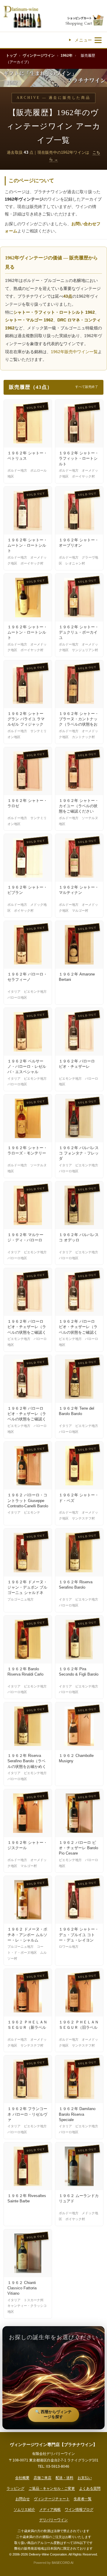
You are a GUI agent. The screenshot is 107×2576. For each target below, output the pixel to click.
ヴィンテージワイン (39, 55)
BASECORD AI (63, 2563)
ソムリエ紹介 (24, 2510)
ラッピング (15, 2488)
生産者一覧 (83, 2499)
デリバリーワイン (53, 2520)
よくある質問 (90, 2488)
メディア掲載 (50, 2510)
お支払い (85, 2478)
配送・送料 (64, 2478)
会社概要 (22, 2478)
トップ (11, 55)
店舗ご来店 (43, 2478)
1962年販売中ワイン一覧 (74, 352)
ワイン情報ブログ (79, 2510)
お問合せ (23, 2499)
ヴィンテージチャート (52, 2499)
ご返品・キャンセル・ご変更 (52, 2488)
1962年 (67, 55)
